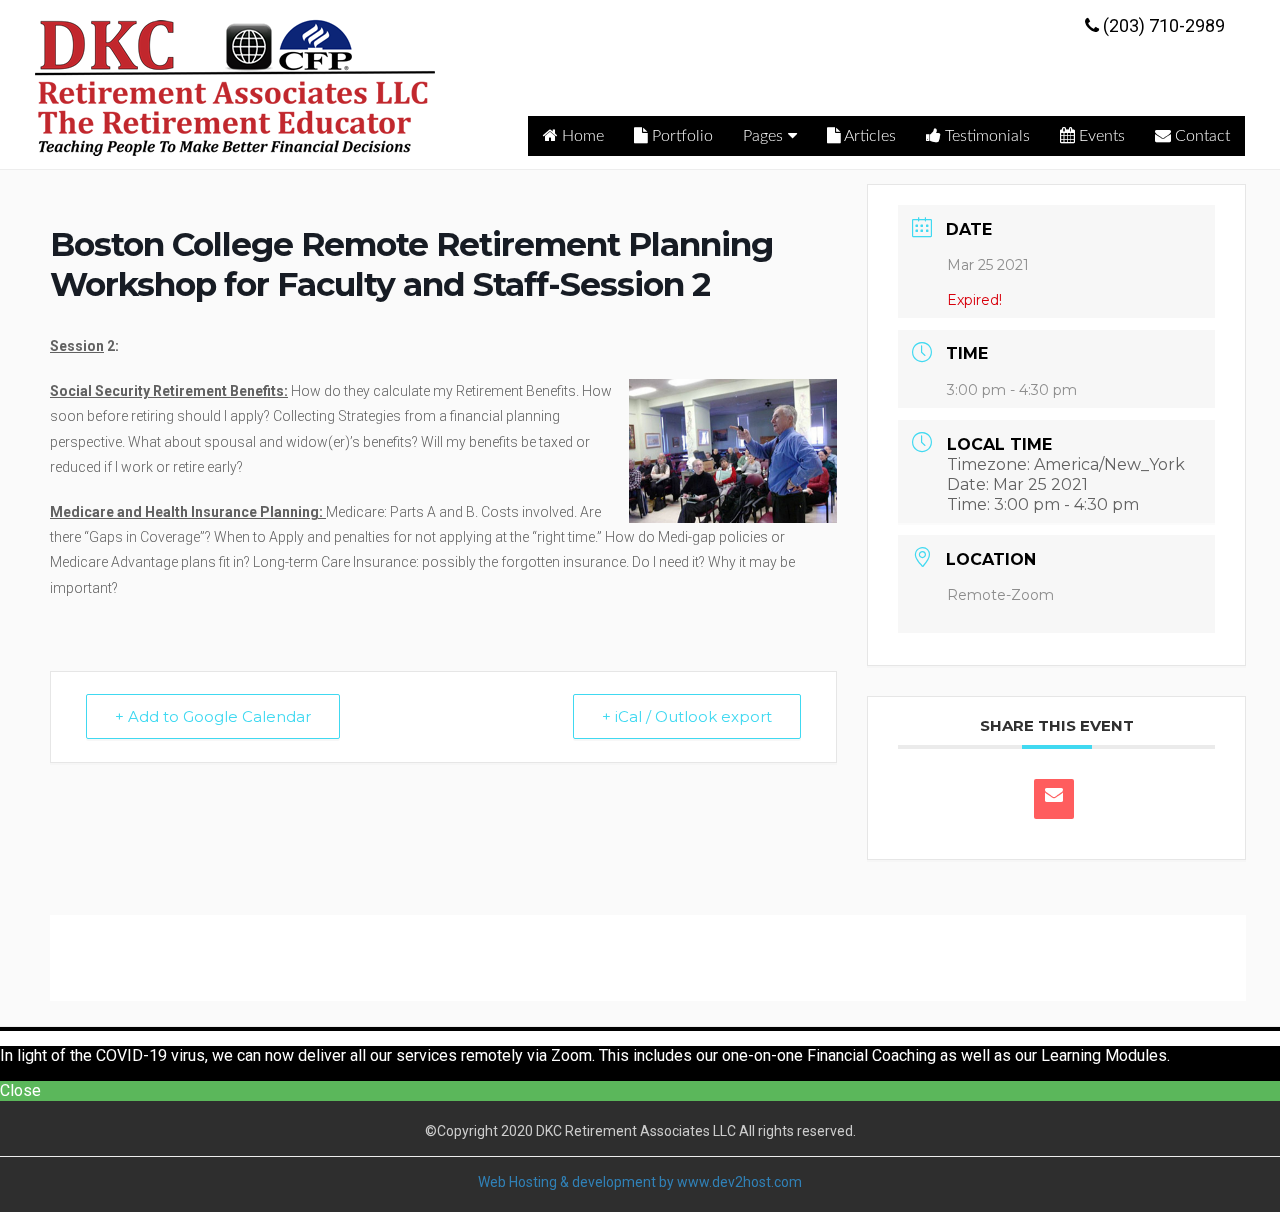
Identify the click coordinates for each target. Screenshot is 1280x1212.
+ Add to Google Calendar (213, 716)
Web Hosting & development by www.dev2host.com (640, 1182)
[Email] (1054, 799)
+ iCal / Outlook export (687, 716)
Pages (763, 136)
